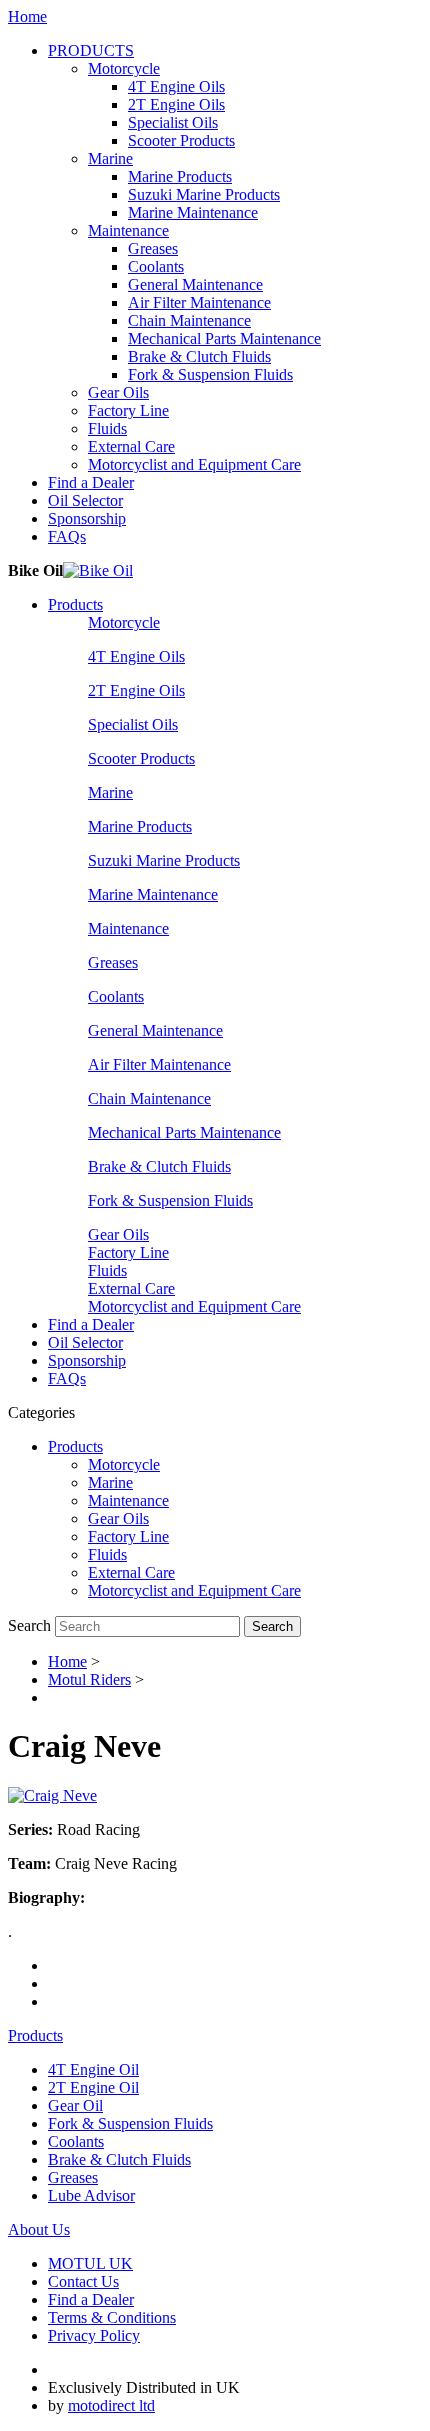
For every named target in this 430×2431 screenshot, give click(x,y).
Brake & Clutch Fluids (199, 356)
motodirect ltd (111, 2405)
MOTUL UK (90, 2263)
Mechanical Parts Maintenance (224, 338)
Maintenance (128, 230)
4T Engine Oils (176, 86)
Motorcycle (124, 68)
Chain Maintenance (189, 320)
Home (27, 16)
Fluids (107, 428)
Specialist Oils (173, 122)
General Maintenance (195, 284)
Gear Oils (118, 392)
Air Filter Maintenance (199, 302)
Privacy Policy (94, 2335)
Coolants (156, 266)
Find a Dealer (91, 482)
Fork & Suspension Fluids (210, 374)
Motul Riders (89, 1679)
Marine (110, 158)
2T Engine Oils (176, 104)
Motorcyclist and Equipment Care (194, 464)
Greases (153, 248)
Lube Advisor (91, 2195)
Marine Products (180, 176)
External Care (131, 446)
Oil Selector (85, 500)
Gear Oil (75, 2105)
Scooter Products (181, 140)
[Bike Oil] (98, 570)
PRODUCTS (91, 50)
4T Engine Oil (93, 2069)
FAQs (67, 536)
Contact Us (83, 2281)
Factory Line (128, 410)
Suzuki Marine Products (204, 194)
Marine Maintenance (193, 212)
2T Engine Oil (93, 2087)
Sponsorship (87, 518)
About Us (39, 2229)
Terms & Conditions (112, 2317)
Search (29, 1625)
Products (75, 604)
